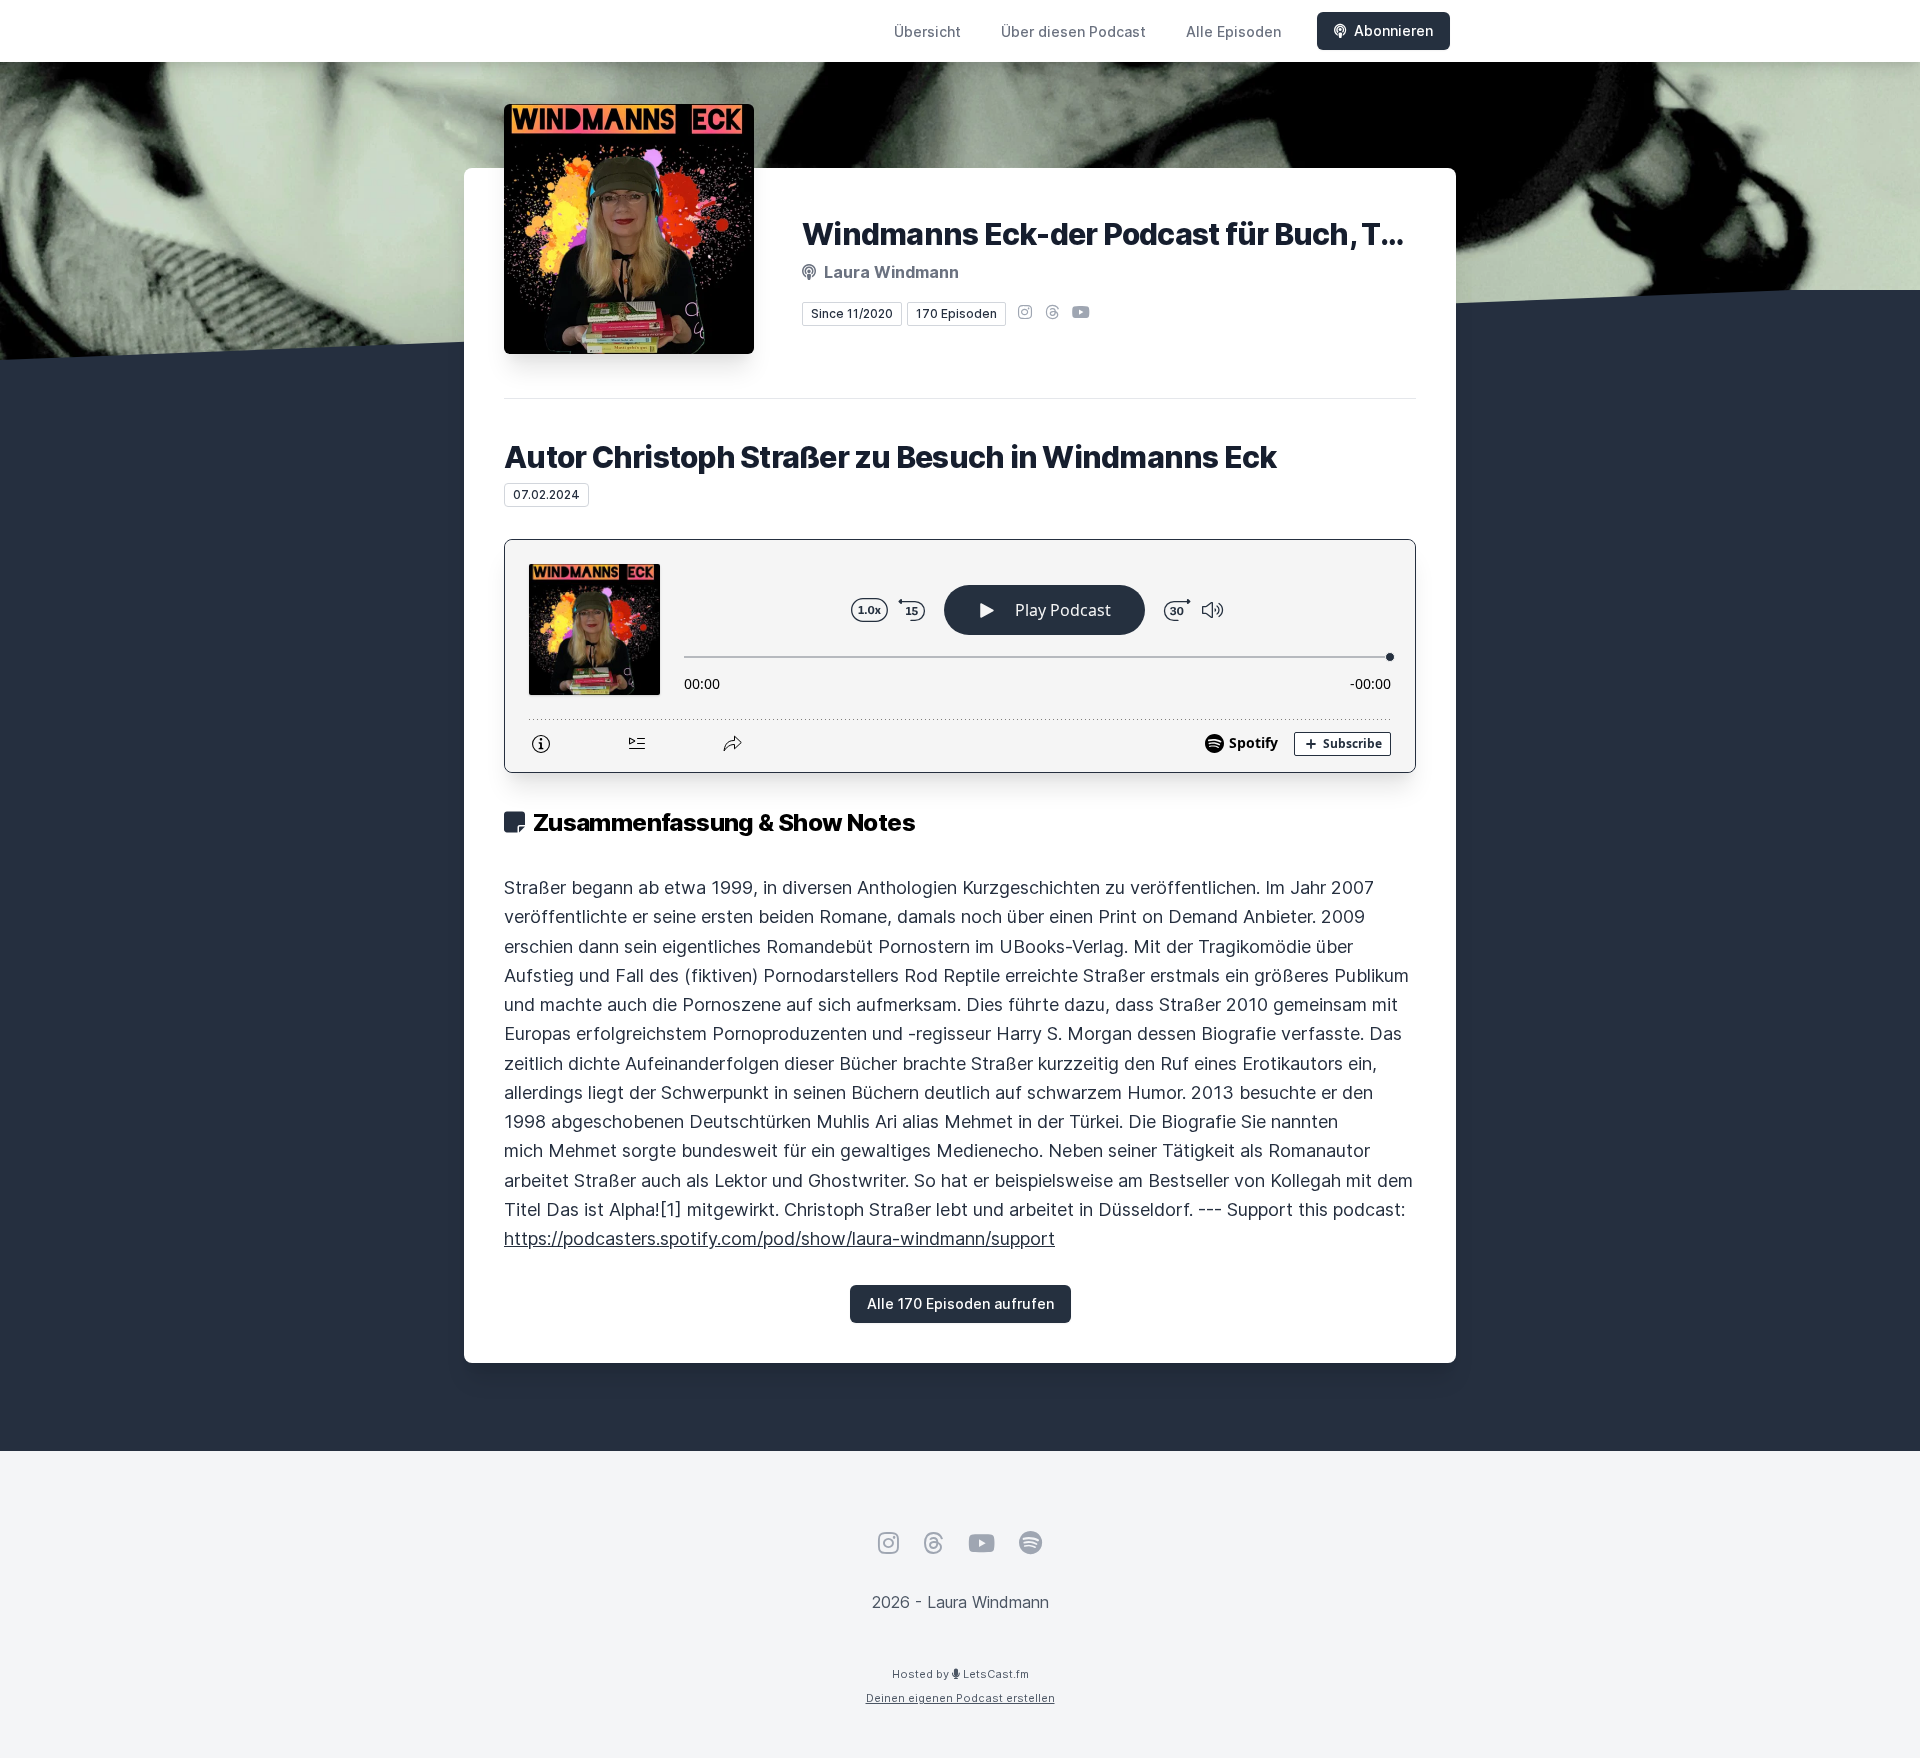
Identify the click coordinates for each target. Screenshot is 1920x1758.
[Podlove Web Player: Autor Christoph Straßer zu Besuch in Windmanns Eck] (960, 656)
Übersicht (927, 31)
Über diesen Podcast (1073, 31)
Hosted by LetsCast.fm (960, 1674)
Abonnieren (1393, 30)
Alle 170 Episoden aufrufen (960, 1303)
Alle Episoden (1233, 31)
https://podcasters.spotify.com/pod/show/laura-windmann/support (779, 1238)
